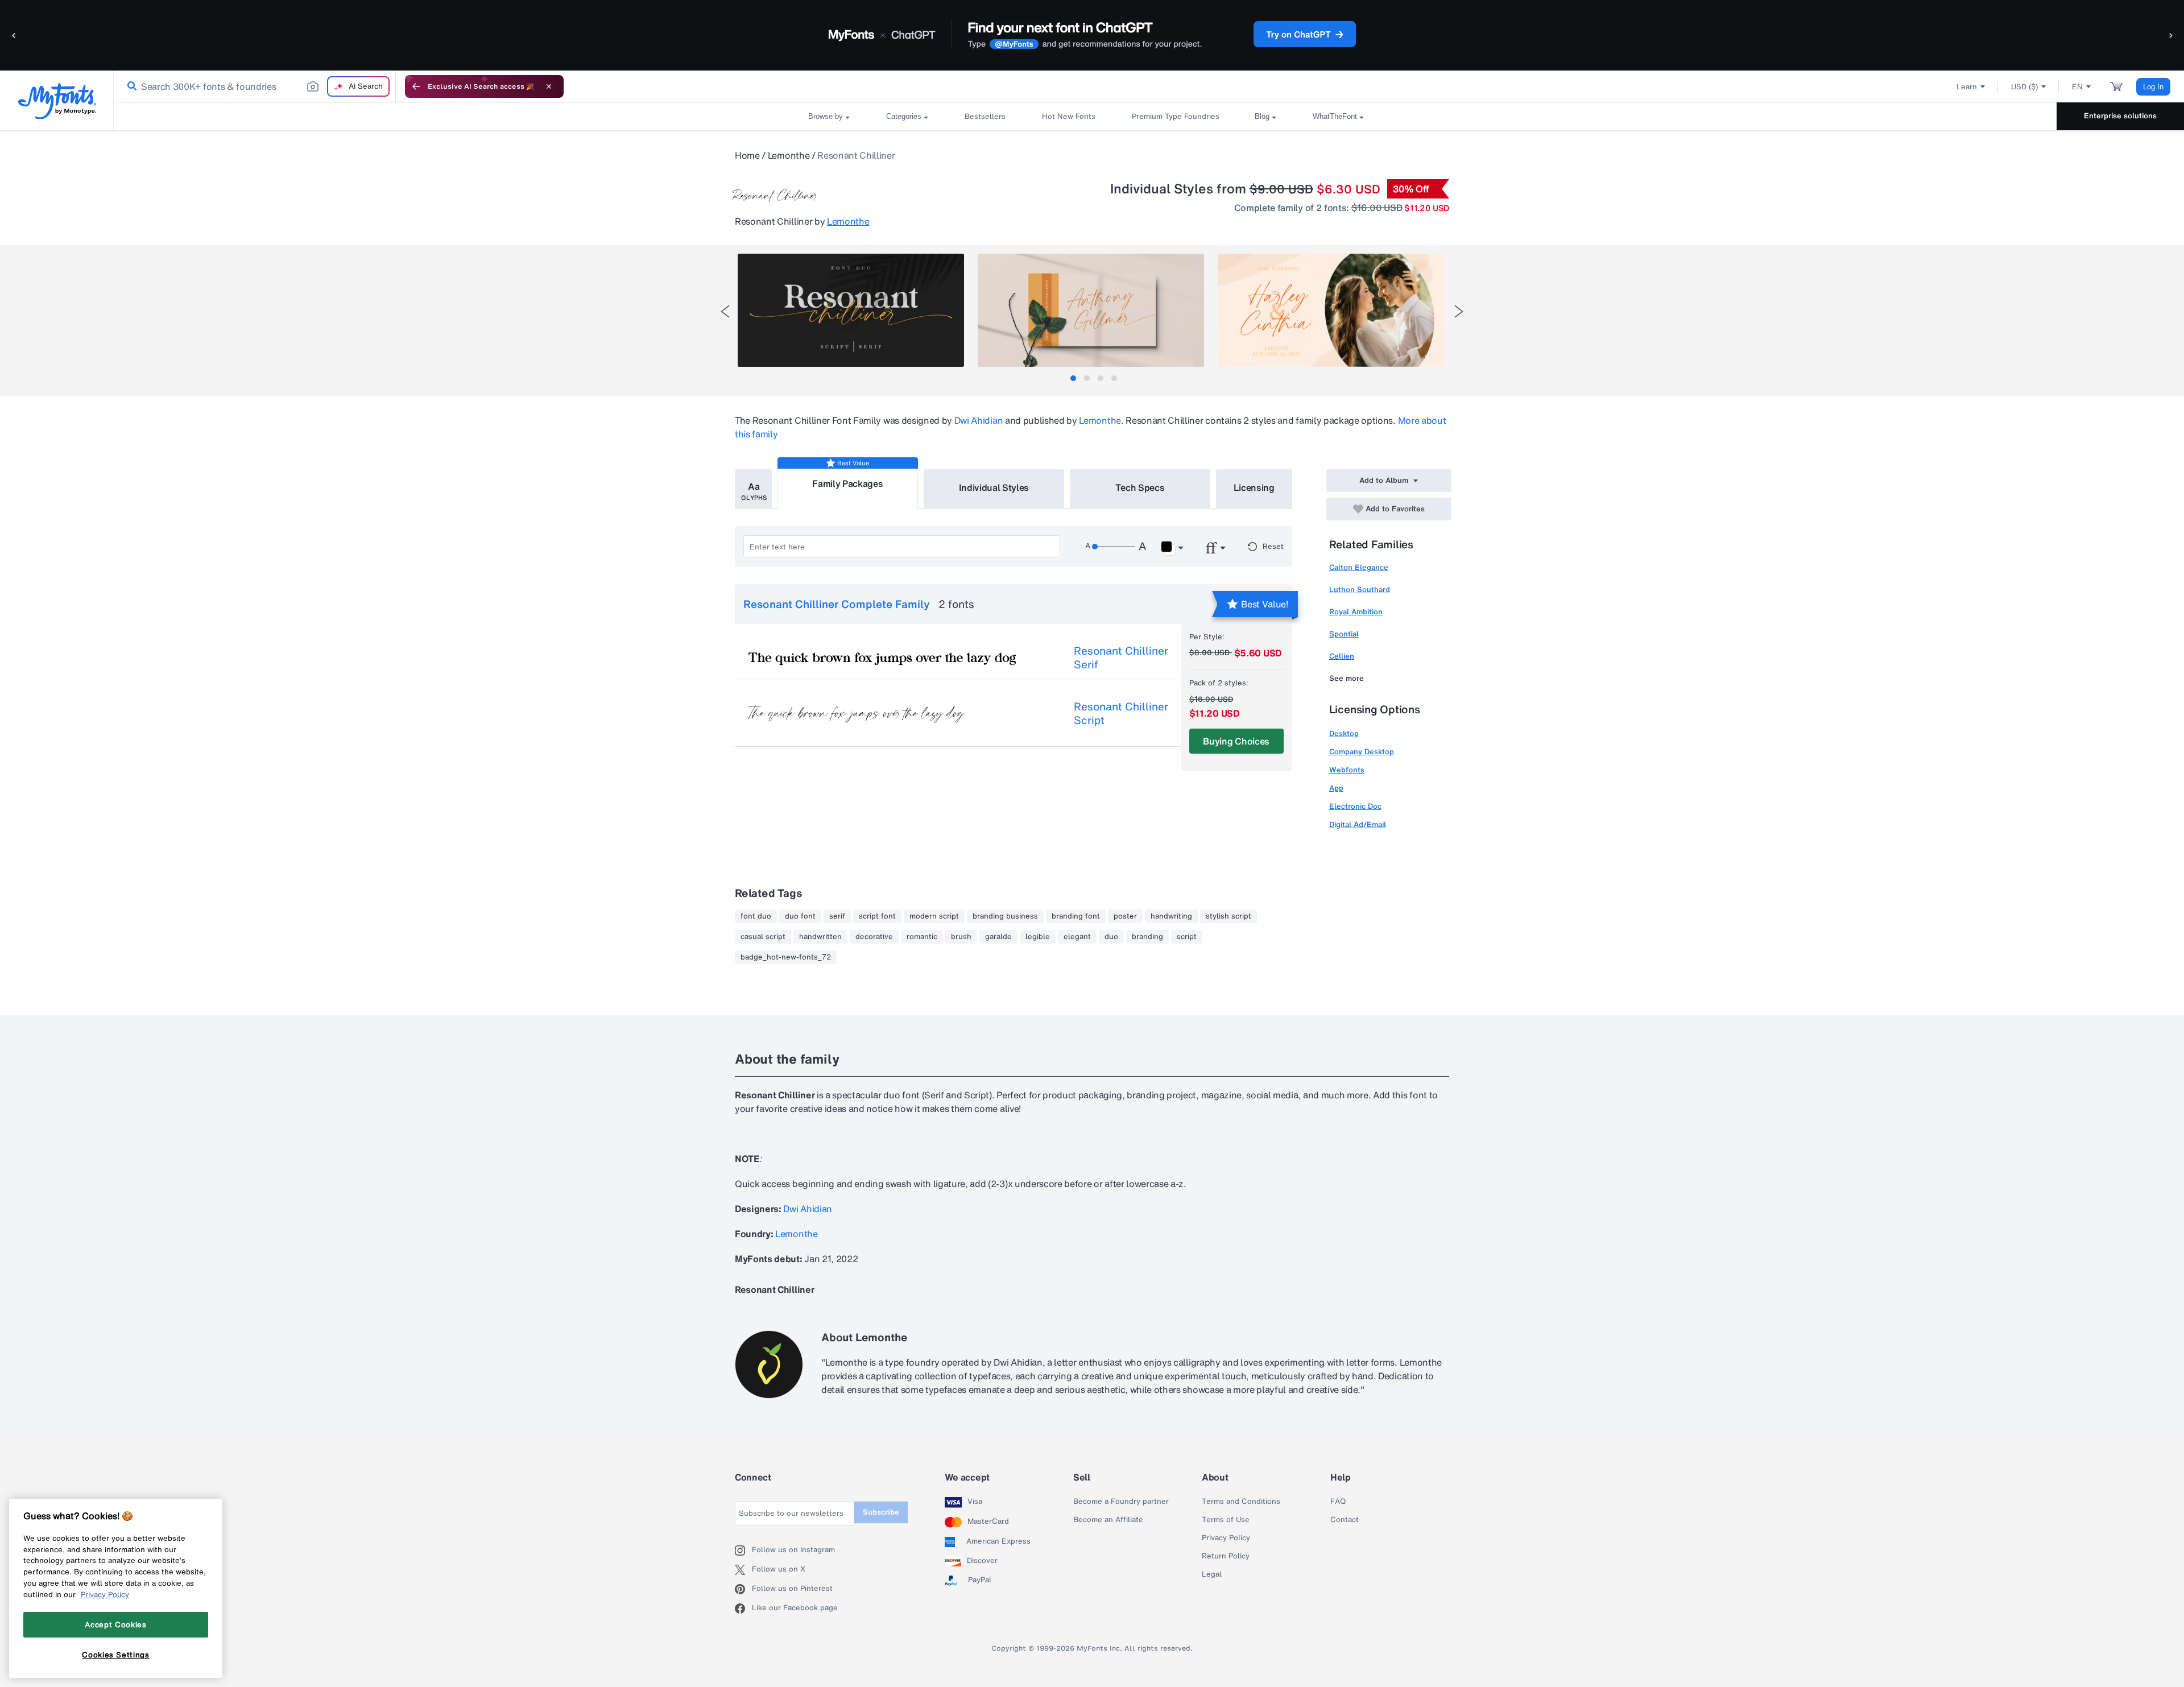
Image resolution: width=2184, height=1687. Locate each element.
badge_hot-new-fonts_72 (786, 957)
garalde (998, 937)
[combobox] (255, 86)
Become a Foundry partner (1121, 1502)
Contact (1345, 1520)
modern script (934, 916)
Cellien (1342, 656)
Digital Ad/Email (1358, 824)
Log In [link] (2153, 87)
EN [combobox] (2077, 87)
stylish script (1228, 916)
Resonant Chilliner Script (1121, 713)
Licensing (1254, 487)
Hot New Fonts (1069, 116)
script (1187, 937)
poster (1125, 916)
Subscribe (881, 1512)
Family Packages (847, 483)
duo (1111, 937)
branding (1147, 937)
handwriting (1171, 916)
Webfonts (1347, 770)
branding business (1005, 916)
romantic (922, 937)
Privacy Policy (1226, 1538)
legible (1038, 937)
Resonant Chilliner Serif (1121, 658)
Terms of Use (1226, 1520)
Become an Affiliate (1108, 1520)
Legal (1212, 1574)
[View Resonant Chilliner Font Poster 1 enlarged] (851, 310)
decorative (874, 937)
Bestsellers (985, 116)
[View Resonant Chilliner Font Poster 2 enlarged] (1091, 310)
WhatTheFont (1335, 116)
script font (877, 916)
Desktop (1344, 733)
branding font (1076, 916)
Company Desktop (1362, 752)
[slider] (1114, 547)
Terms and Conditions (1241, 1502)
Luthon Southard (1360, 590)
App (1336, 788)
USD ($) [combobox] (2024, 87)
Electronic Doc (1355, 806)
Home (747, 155)
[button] (14, 35)
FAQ (1338, 1502)
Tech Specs (1140, 487)
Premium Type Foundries (1175, 116)
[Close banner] (549, 86)
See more (1347, 678)
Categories (904, 116)
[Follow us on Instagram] (743, 1550)
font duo (756, 916)
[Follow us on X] (743, 1570)
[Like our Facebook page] (743, 1609)
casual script (763, 937)
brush (961, 937)
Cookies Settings (116, 1655)
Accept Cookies (115, 1624)
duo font (800, 916)
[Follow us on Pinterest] (743, 1589)
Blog (1262, 116)
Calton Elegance (1359, 567)
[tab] (1073, 378)
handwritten (820, 937)
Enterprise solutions (2120, 116)
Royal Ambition (1356, 612)
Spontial (1344, 634)
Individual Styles (994, 487)
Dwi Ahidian (979, 420)
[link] (130, 86)
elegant (1077, 937)
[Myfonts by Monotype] (57, 101)
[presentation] (725, 311)
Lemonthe (789, 155)
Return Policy (1226, 1556)
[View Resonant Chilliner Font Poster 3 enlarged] (1331, 310)
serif (837, 916)
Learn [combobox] (1967, 87)
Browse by (826, 116)
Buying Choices (1236, 741)
